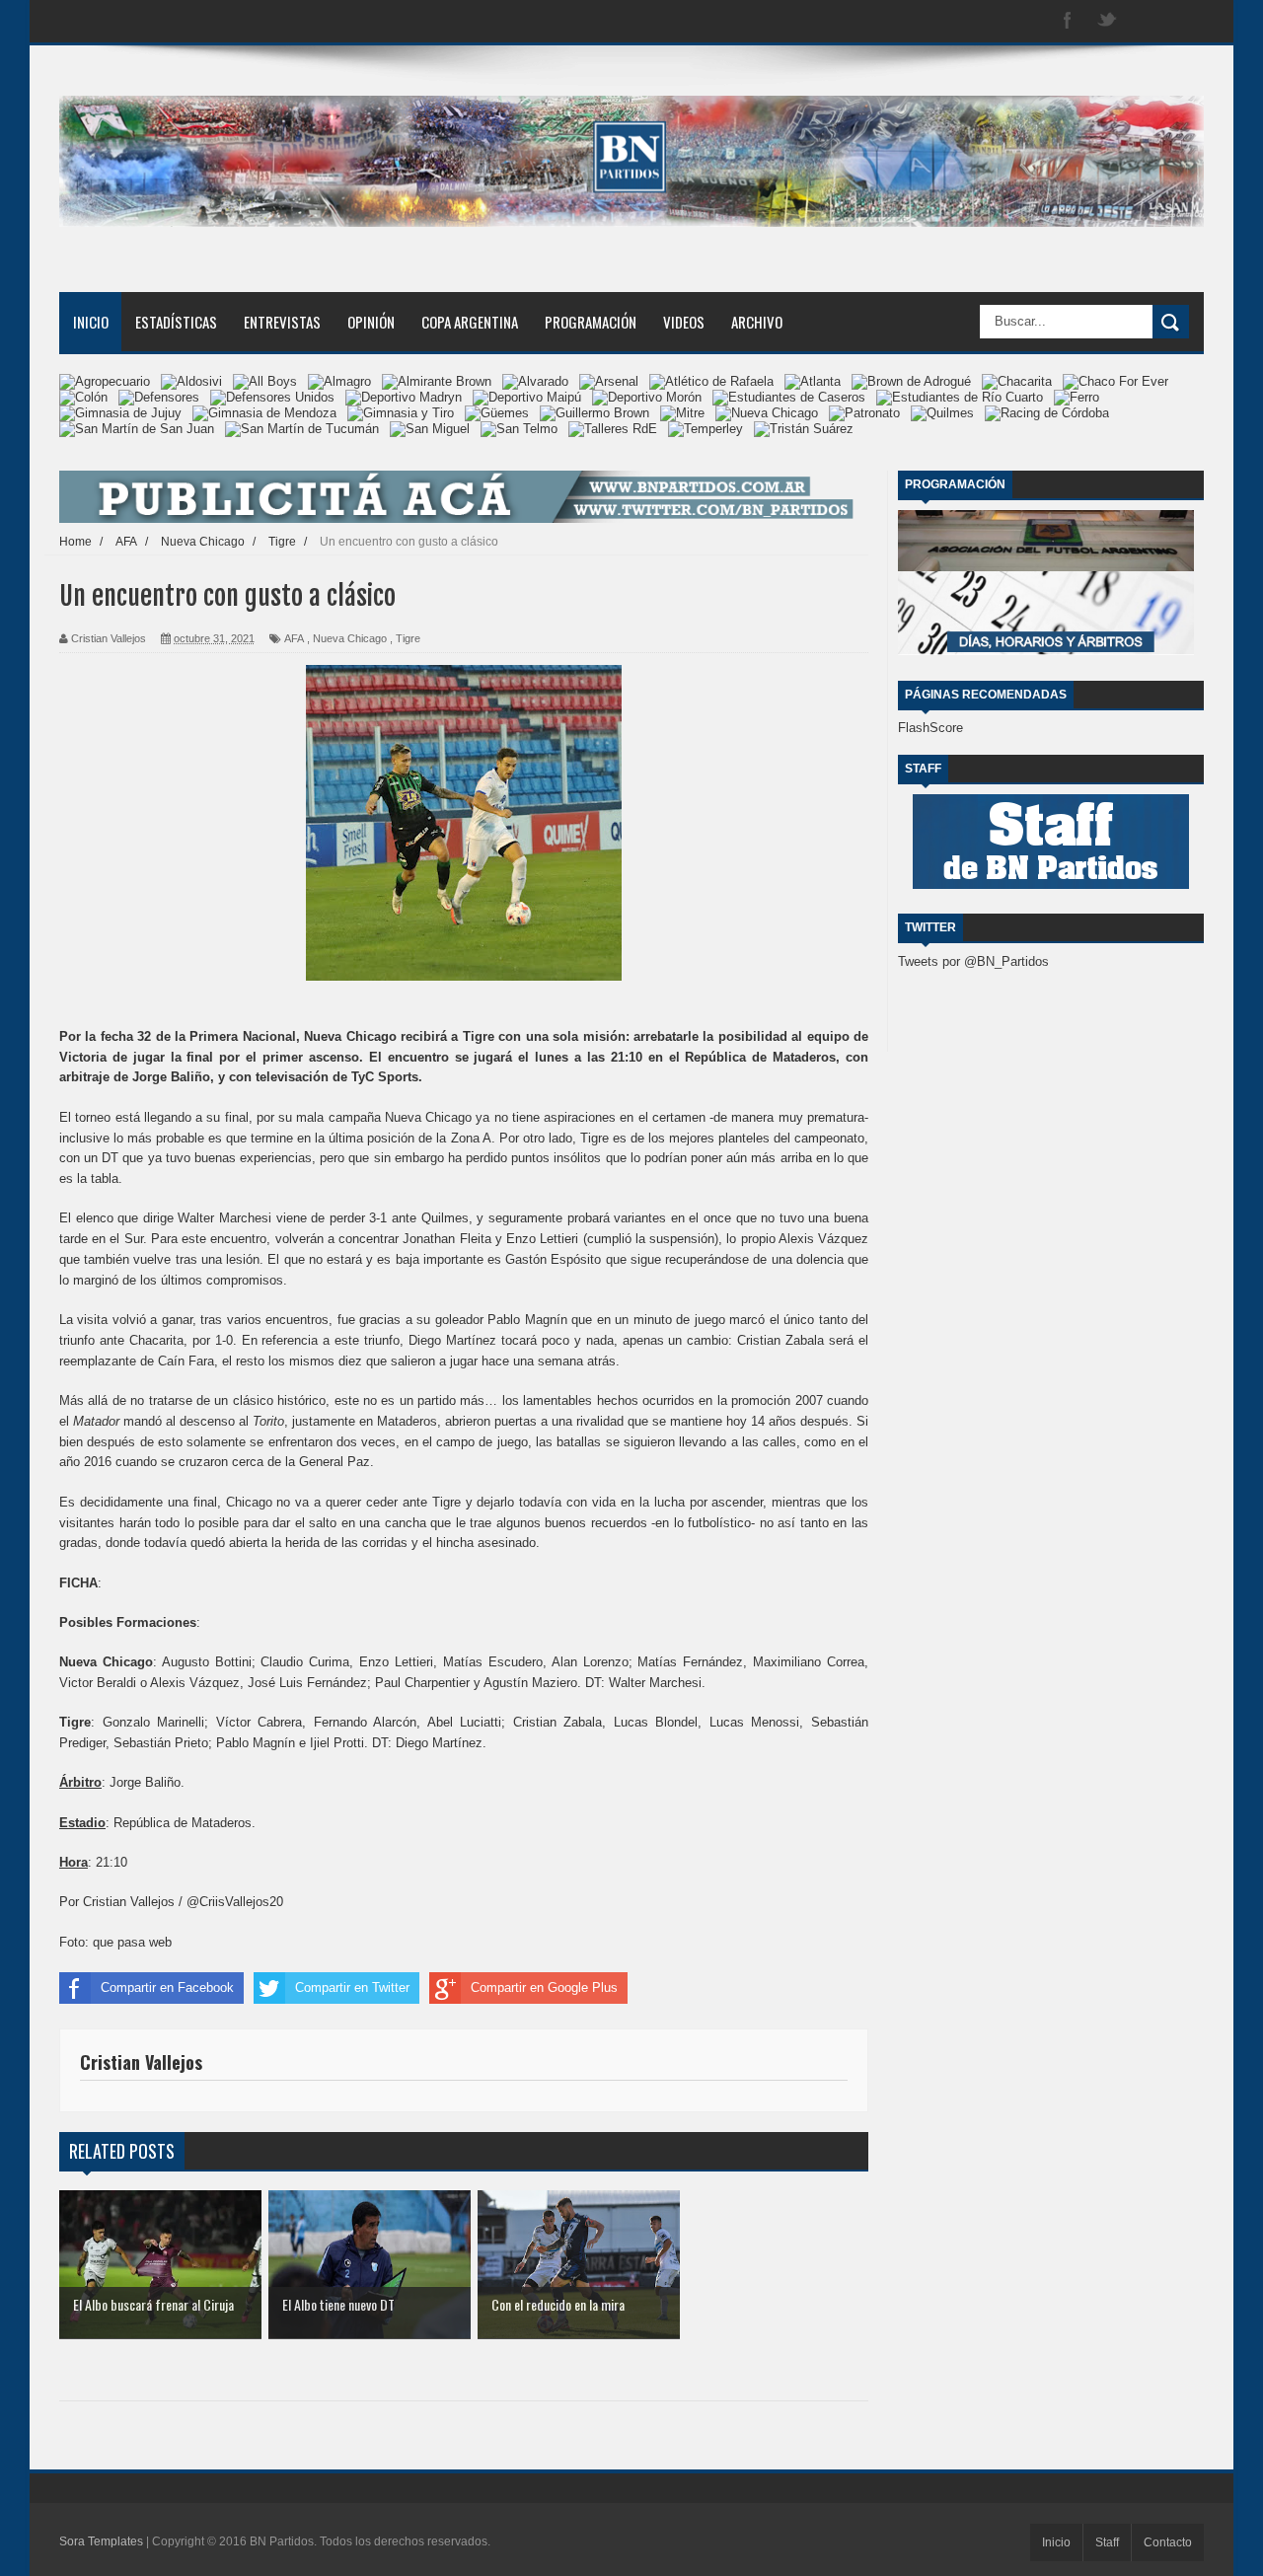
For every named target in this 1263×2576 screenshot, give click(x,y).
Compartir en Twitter (352, 1987)
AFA (294, 638)
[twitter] (1107, 21)
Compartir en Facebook (167, 1987)
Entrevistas (282, 322)
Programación (591, 322)
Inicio (91, 322)
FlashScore (930, 728)
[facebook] (1068, 21)
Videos (684, 322)
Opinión (371, 322)
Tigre (408, 638)
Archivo (757, 322)
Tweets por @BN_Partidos (973, 961)
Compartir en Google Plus (544, 1987)
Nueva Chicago (350, 638)
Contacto (1168, 2542)
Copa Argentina (470, 322)
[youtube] (1186, 21)
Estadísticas (176, 322)
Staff (1107, 2542)
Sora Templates (101, 2541)
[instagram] (1147, 21)
